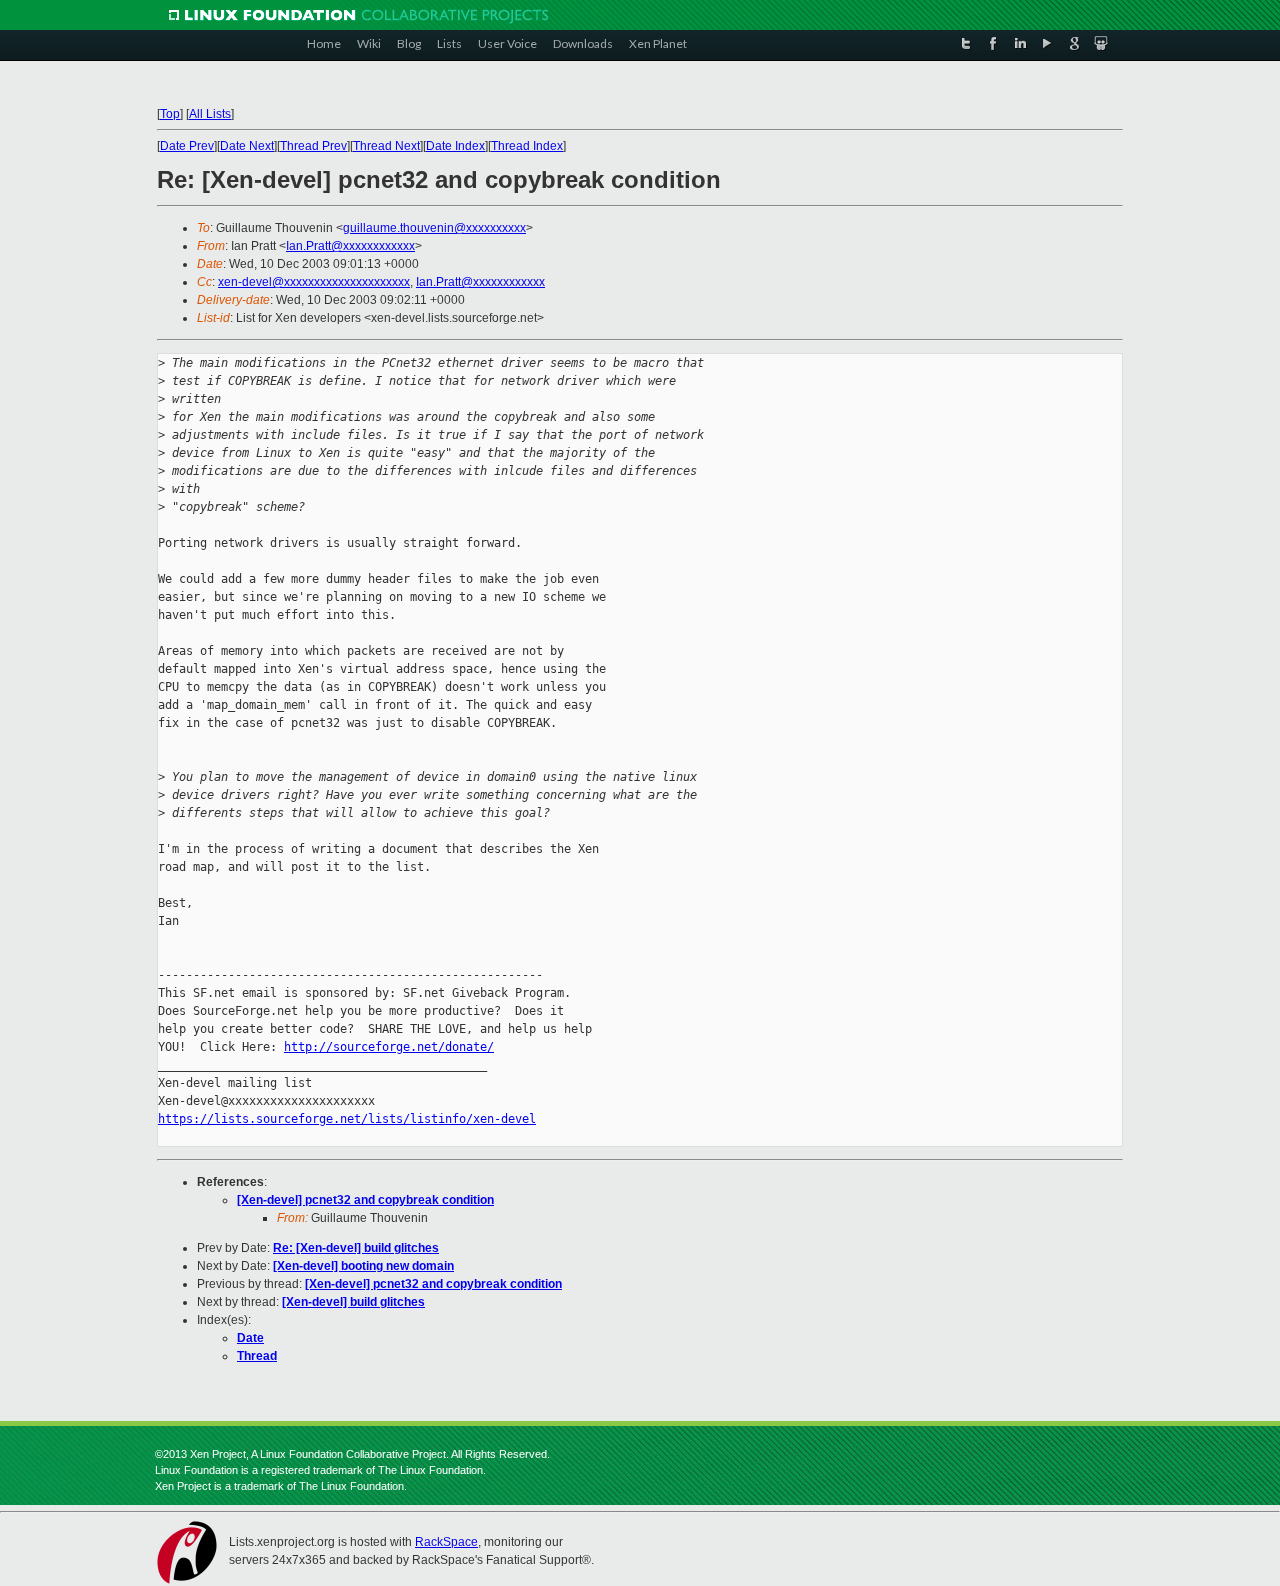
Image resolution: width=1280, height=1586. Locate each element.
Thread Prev (313, 146)
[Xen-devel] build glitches (353, 1302)
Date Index (455, 146)
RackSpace (446, 1542)
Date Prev (187, 146)
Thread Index (527, 146)
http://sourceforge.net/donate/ (389, 1047)
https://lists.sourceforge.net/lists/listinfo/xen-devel (347, 1119)
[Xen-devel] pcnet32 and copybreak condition (365, 1200)
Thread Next (386, 146)
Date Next (247, 146)
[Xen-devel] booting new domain (363, 1266)
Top (170, 114)
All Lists (210, 114)
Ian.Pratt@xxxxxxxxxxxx (350, 246)
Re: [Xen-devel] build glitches (356, 1248)
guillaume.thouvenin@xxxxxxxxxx (434, 228)
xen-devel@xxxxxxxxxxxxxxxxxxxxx (314, 282)
